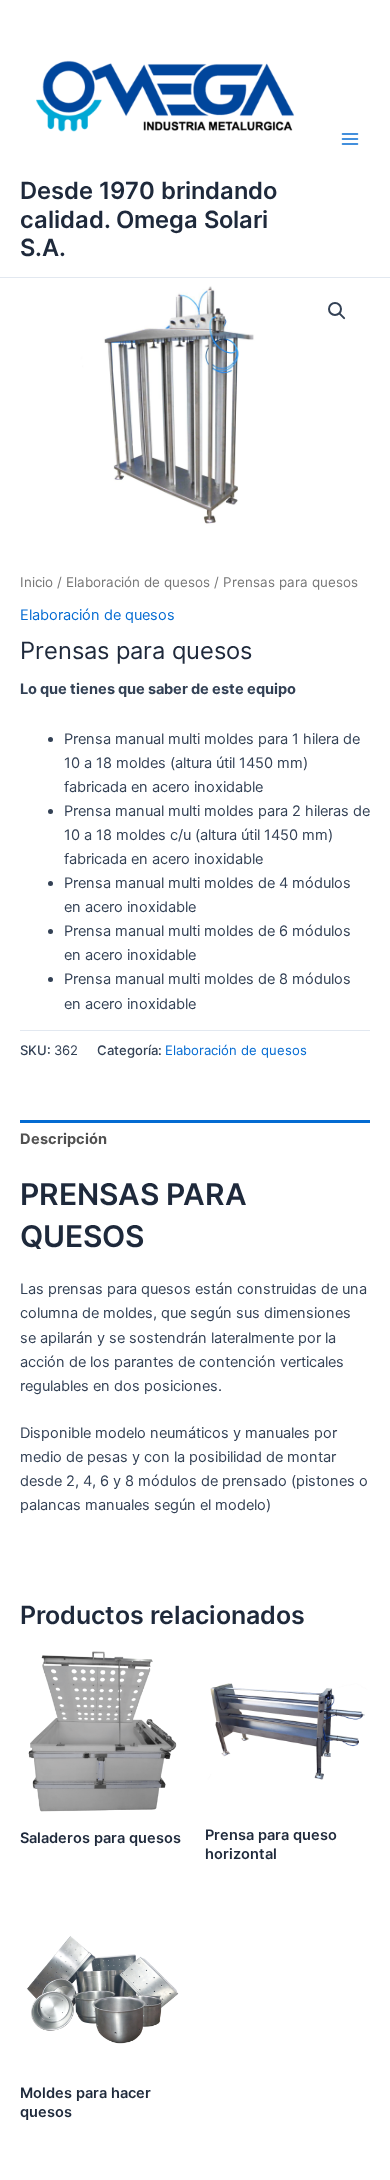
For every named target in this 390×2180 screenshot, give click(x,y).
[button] (337, 311)
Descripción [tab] (63, 1139)
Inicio (36, 582)
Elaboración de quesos (138, 582)
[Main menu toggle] (350, 139)
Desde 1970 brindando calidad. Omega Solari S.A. (148, 219)
